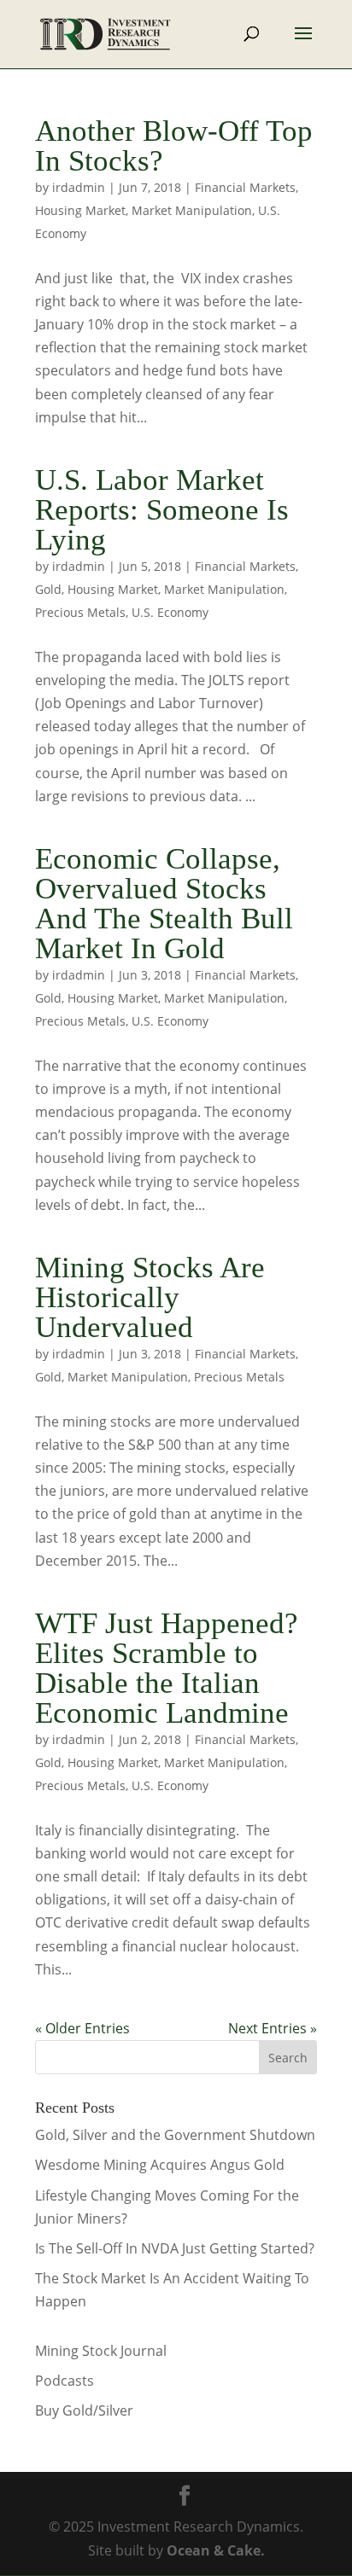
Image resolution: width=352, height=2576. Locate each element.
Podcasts (65, 2381)
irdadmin (79, 187)
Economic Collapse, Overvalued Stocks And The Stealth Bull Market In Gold (164, 904)
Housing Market (80, 210)
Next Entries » (273, 2028)
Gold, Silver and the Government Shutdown (175, 2135)
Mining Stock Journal (101, 2351)
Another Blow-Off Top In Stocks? (174, 146)
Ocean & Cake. (216, 2550)
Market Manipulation (192, 210)
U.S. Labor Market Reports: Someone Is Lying (162, 510)
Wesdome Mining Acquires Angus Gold (160, 2165)
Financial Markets (245, 187)
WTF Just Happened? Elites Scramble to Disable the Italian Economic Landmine (167, 1668)
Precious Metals (80, 612)
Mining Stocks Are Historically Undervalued (150, 1297)
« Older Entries (82, 2028)
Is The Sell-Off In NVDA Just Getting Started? (175, 2248)
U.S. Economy (170, 612)
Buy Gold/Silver (84, 2410)
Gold (48, 589)
